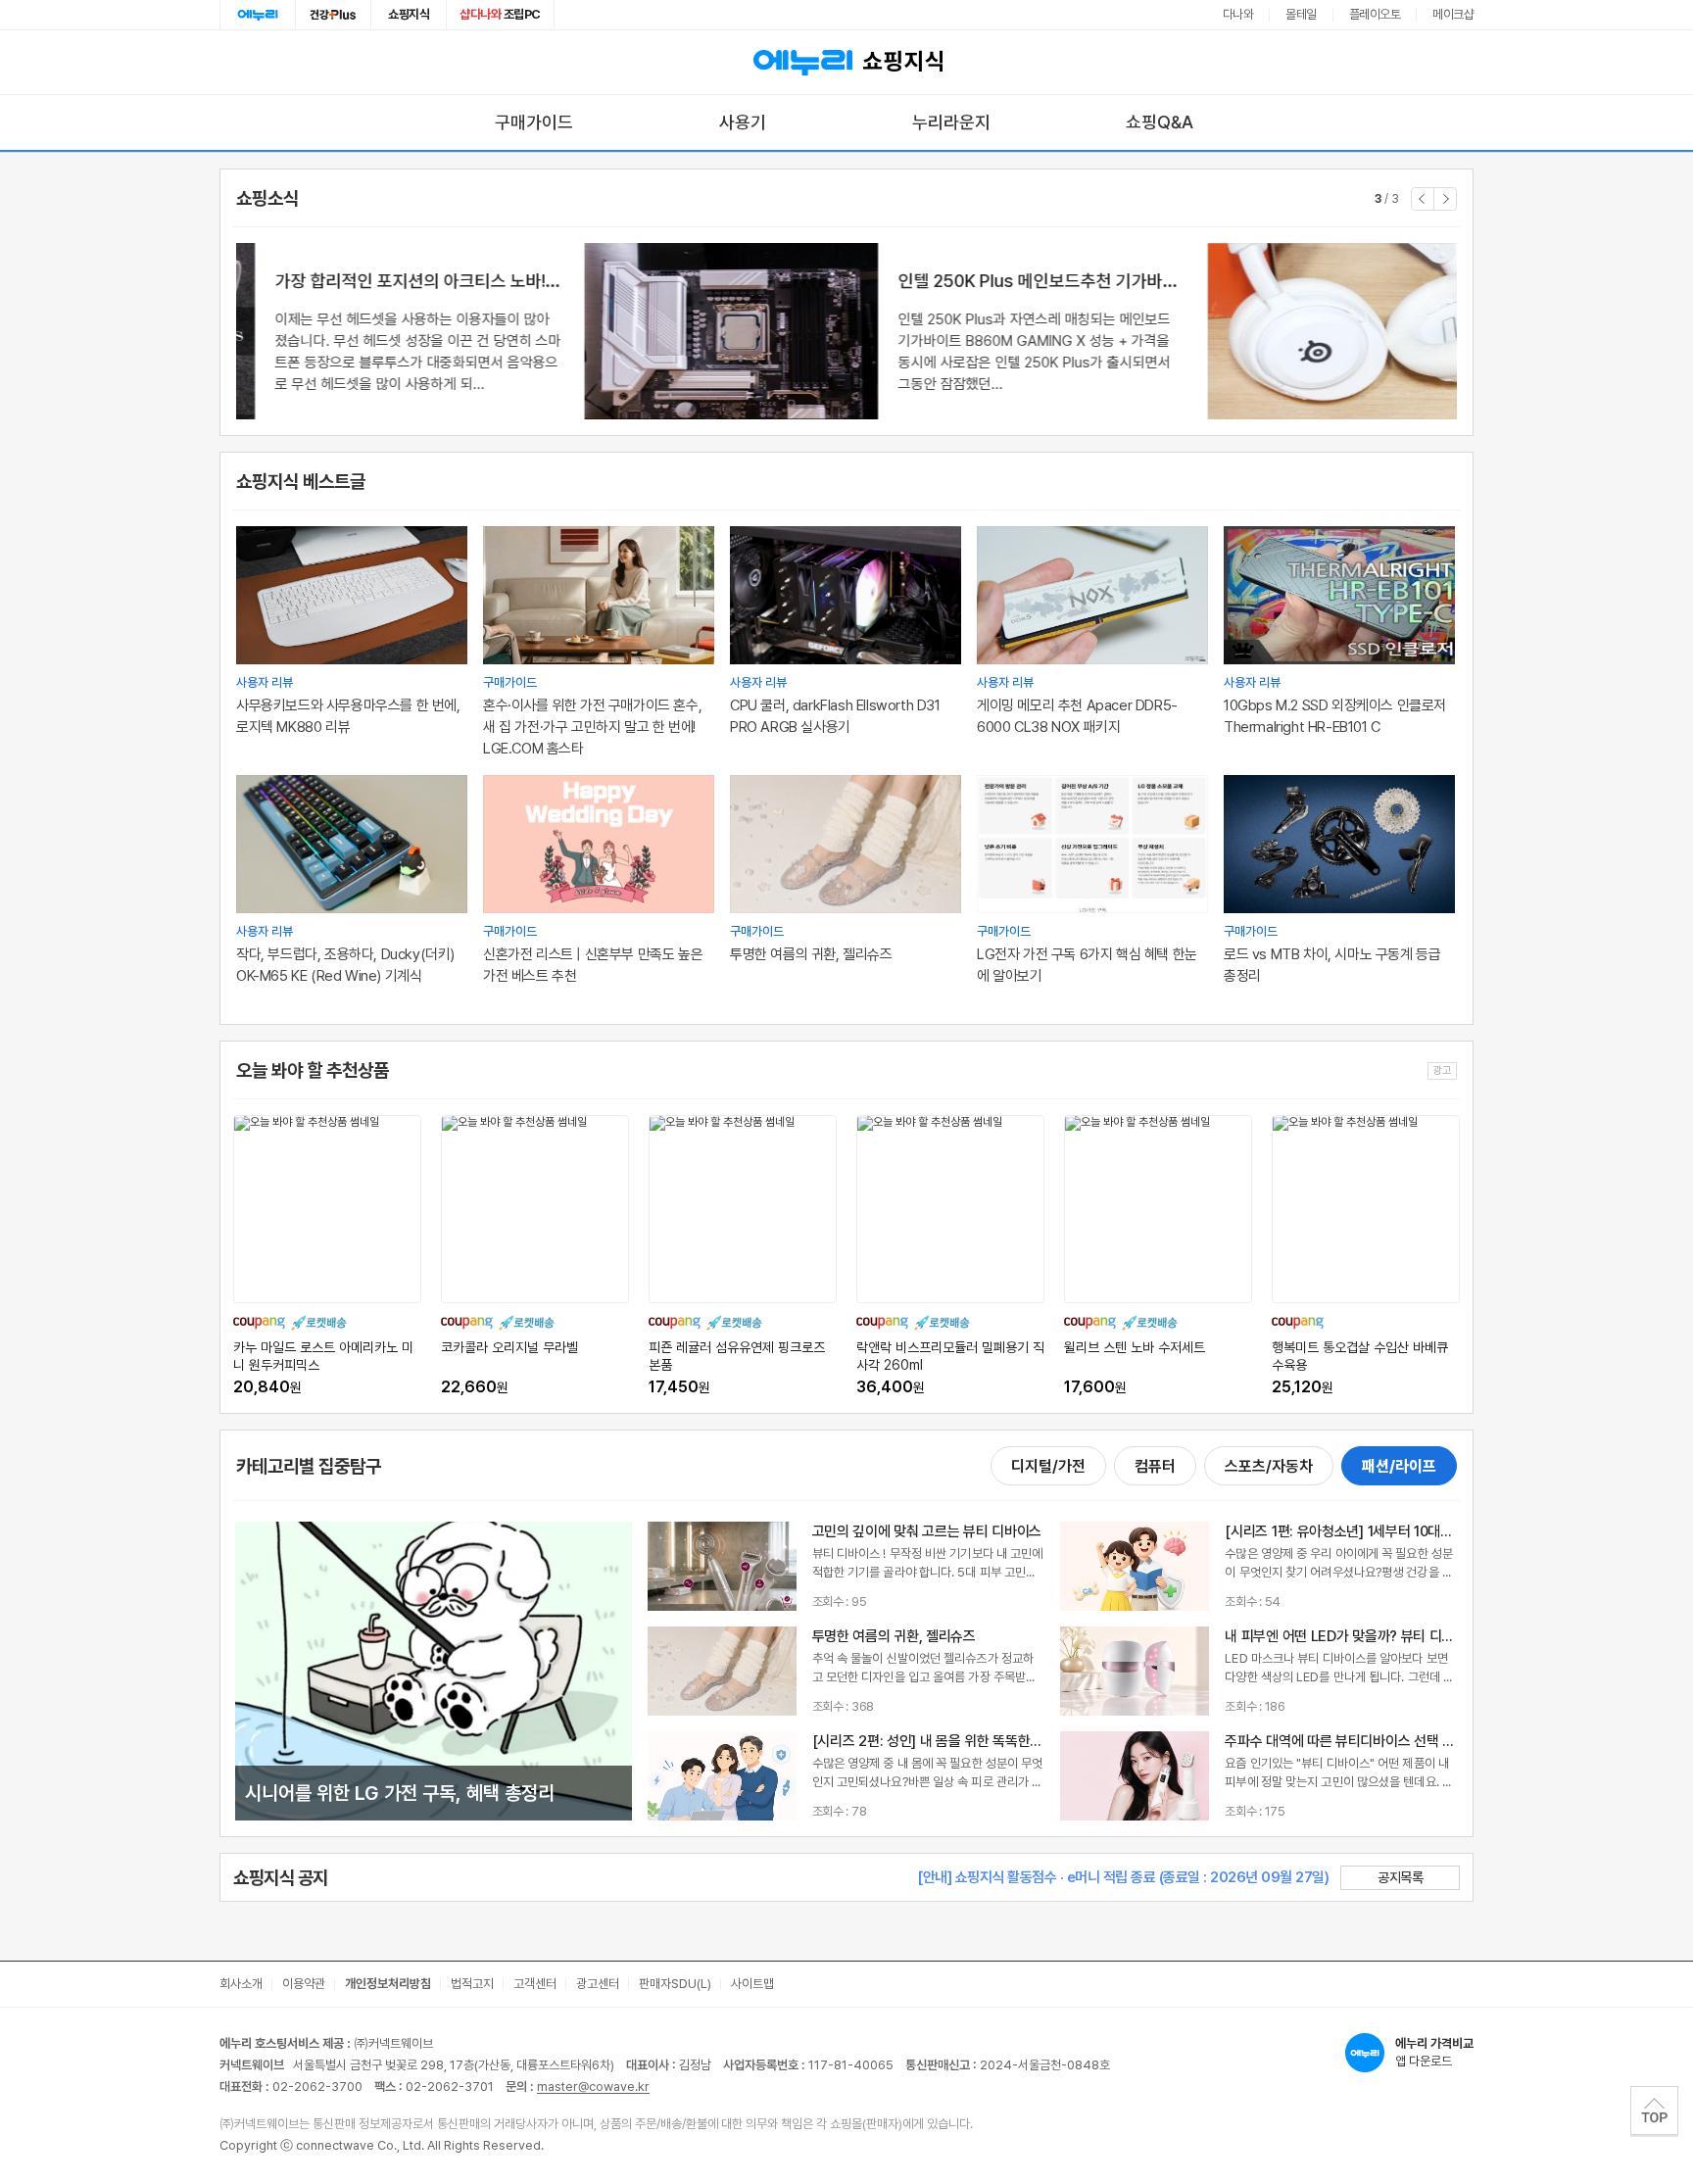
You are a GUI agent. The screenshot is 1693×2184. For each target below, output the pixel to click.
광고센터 (598, 1984)
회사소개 (241, 1984)
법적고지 (472, 1984)
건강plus (333, 15)
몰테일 (1301, 14)
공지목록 (1400, 1877)
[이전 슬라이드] (1423, 199)
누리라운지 (951, 122)
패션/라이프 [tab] (1399, 1466)
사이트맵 (752, 1984)
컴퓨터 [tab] (1155, 1466)
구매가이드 (534, 122)
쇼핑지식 (409, 14)
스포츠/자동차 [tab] (1269, 1466)
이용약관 (304, 1984)
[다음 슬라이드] (1445, 199)
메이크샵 (1453, 14)
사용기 (743, 122)
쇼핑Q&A (1160, 122)
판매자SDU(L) (675, 1984)
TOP (1654, 2111)
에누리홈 (258, 15)
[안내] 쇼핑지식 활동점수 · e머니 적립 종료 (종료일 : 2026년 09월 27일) (1123, 1877)
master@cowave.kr (593, 2087)
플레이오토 (1375, 14)
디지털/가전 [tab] (1048, 1466)
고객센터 (535, 1984)
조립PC (500, 14)
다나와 (1238, 14)
